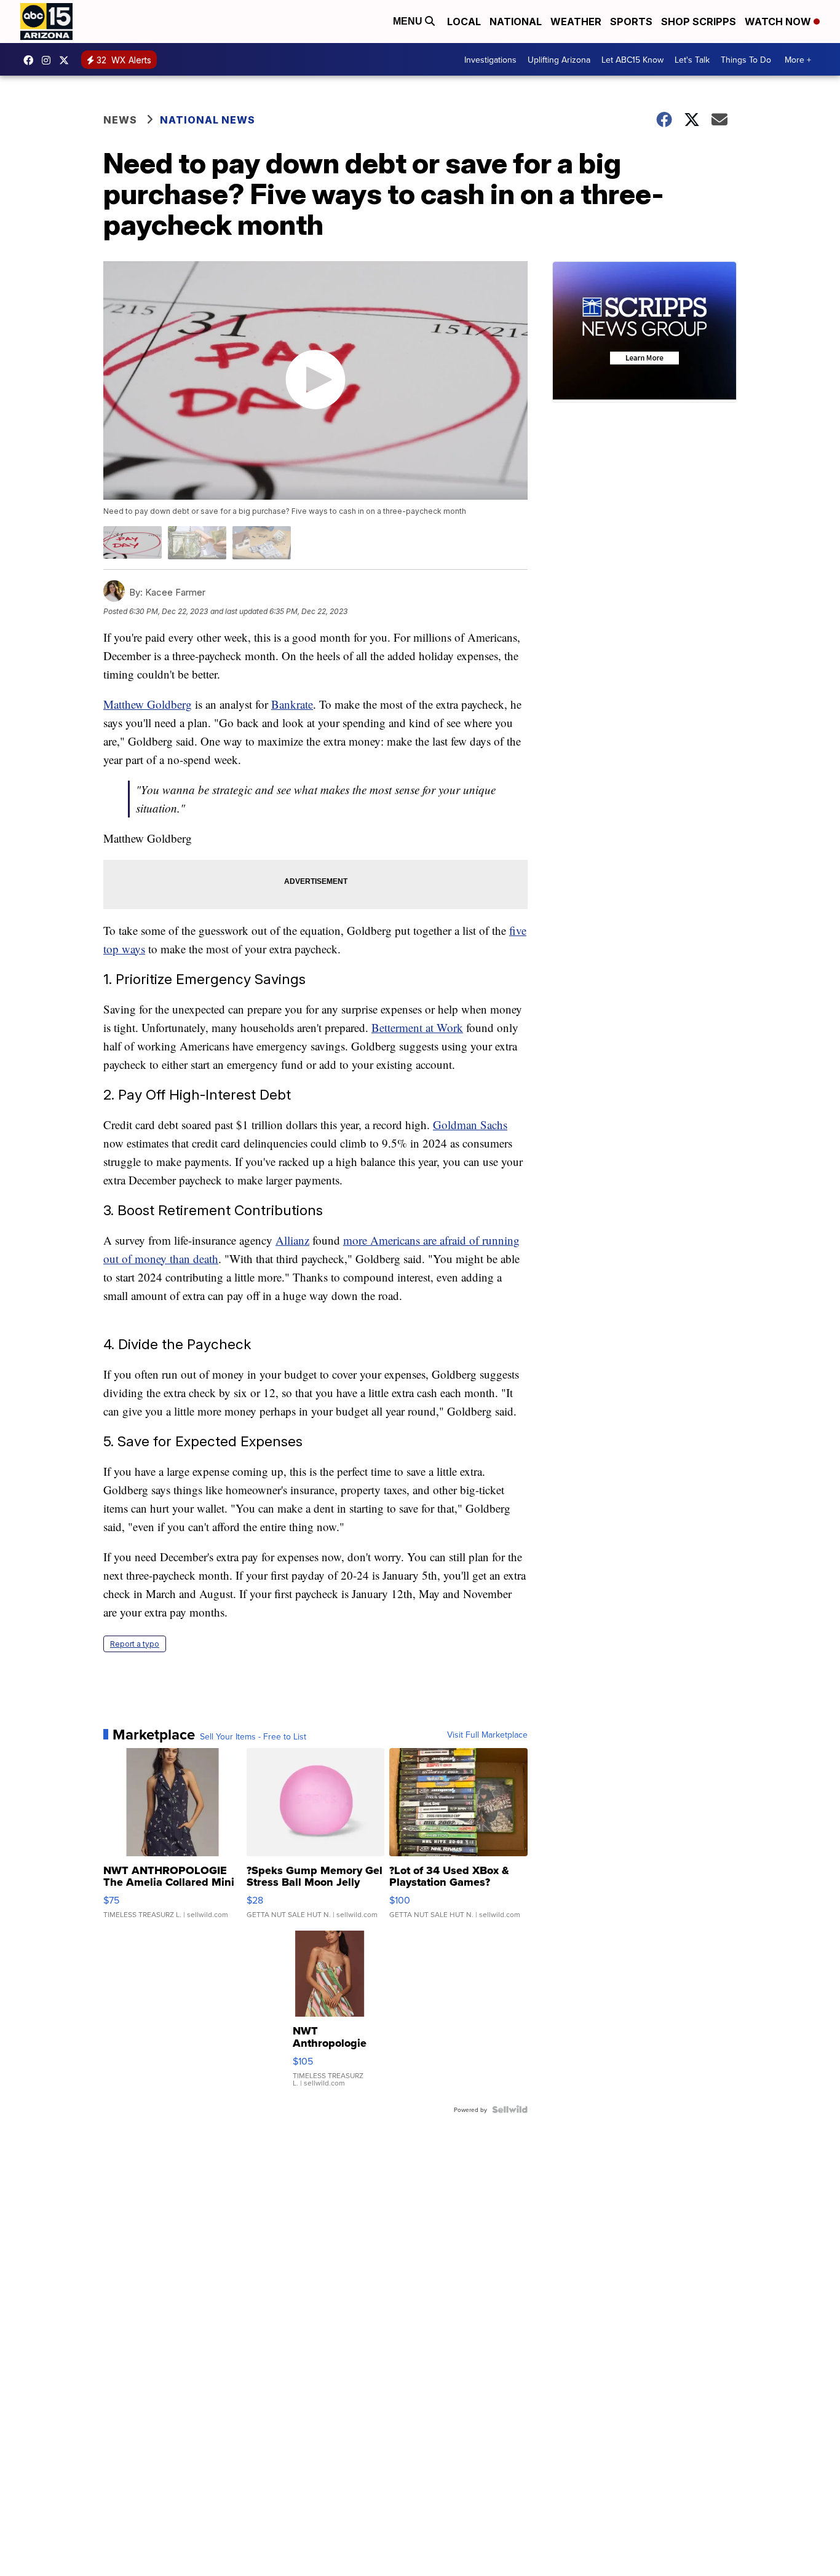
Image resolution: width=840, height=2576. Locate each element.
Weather (576, 22)
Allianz (292, 1240)
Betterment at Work (417, 1027)
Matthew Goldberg (148, 704)
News (120, 120)
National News (208, 120)
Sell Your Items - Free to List (253, 1736)
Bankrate (292, 704)
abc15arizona (49, 60)
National (516, 22)
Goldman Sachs (470, 1125)
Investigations (490, 60)
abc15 (31, 60)
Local (464, 22)
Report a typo (135, 1644)
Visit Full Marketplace (487, 1735)
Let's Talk (692, 60)
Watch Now (779, 22)
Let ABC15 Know (632, 60)
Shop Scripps (699, 22)
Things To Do (746, 60)
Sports (631, 22)
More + (798, 60)
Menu (409, 21)
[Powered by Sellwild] (510, 2109)
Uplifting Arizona (559, 60)
